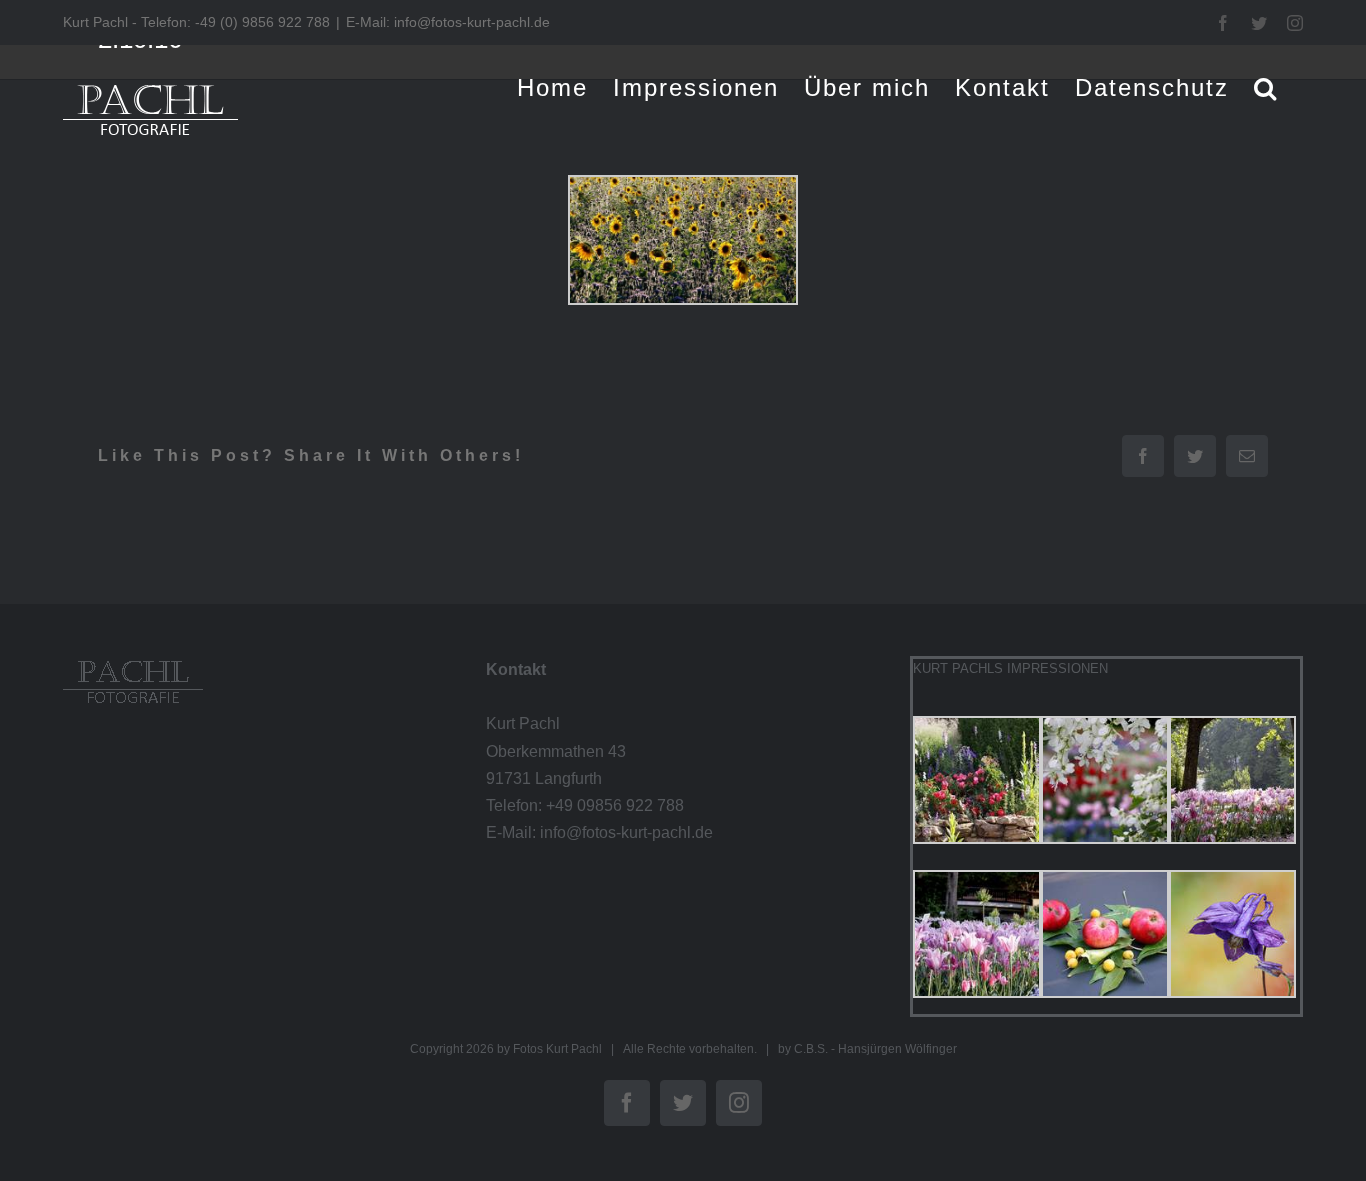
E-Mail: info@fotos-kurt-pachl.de (448, 22)
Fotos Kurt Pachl (557, 1049)
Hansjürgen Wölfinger (897, 1049)
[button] (1266, 87)
